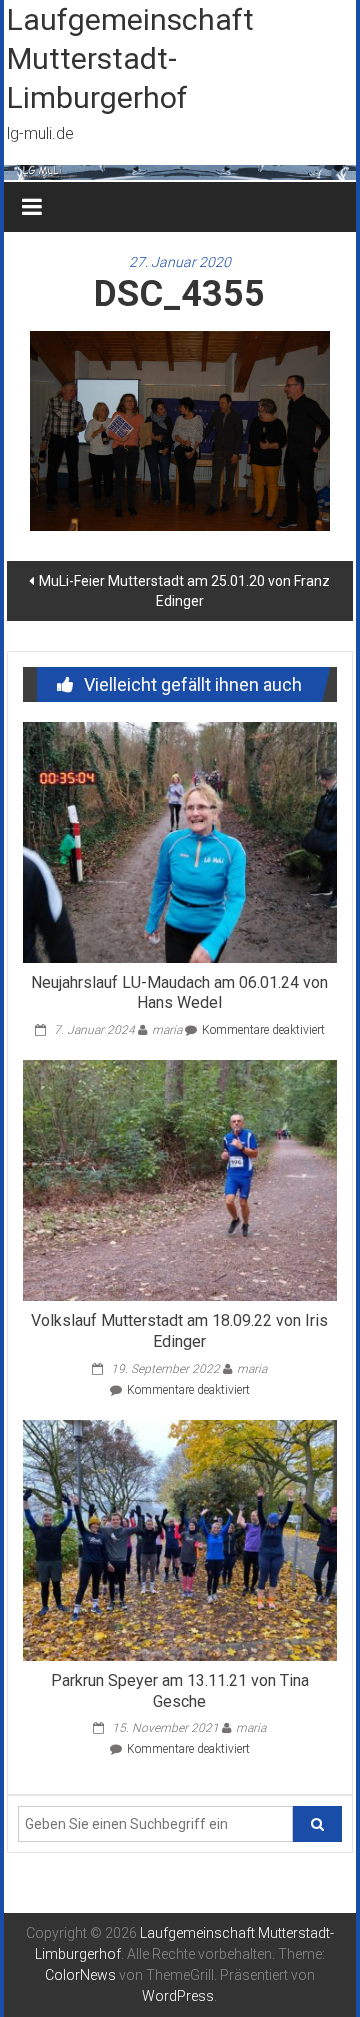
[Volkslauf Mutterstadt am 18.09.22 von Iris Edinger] (180, 1179)
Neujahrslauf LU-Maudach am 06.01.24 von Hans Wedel (179, 993)
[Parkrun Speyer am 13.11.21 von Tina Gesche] (180, 1539)
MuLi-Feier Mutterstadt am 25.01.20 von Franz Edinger (184, 591)
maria (167, 1030)
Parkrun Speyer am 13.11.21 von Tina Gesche (180, 1691)
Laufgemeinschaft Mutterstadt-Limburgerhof (130, 58)
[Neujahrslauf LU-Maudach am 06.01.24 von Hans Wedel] (180, 841)
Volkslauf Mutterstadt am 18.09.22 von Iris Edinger (179, 1331)
